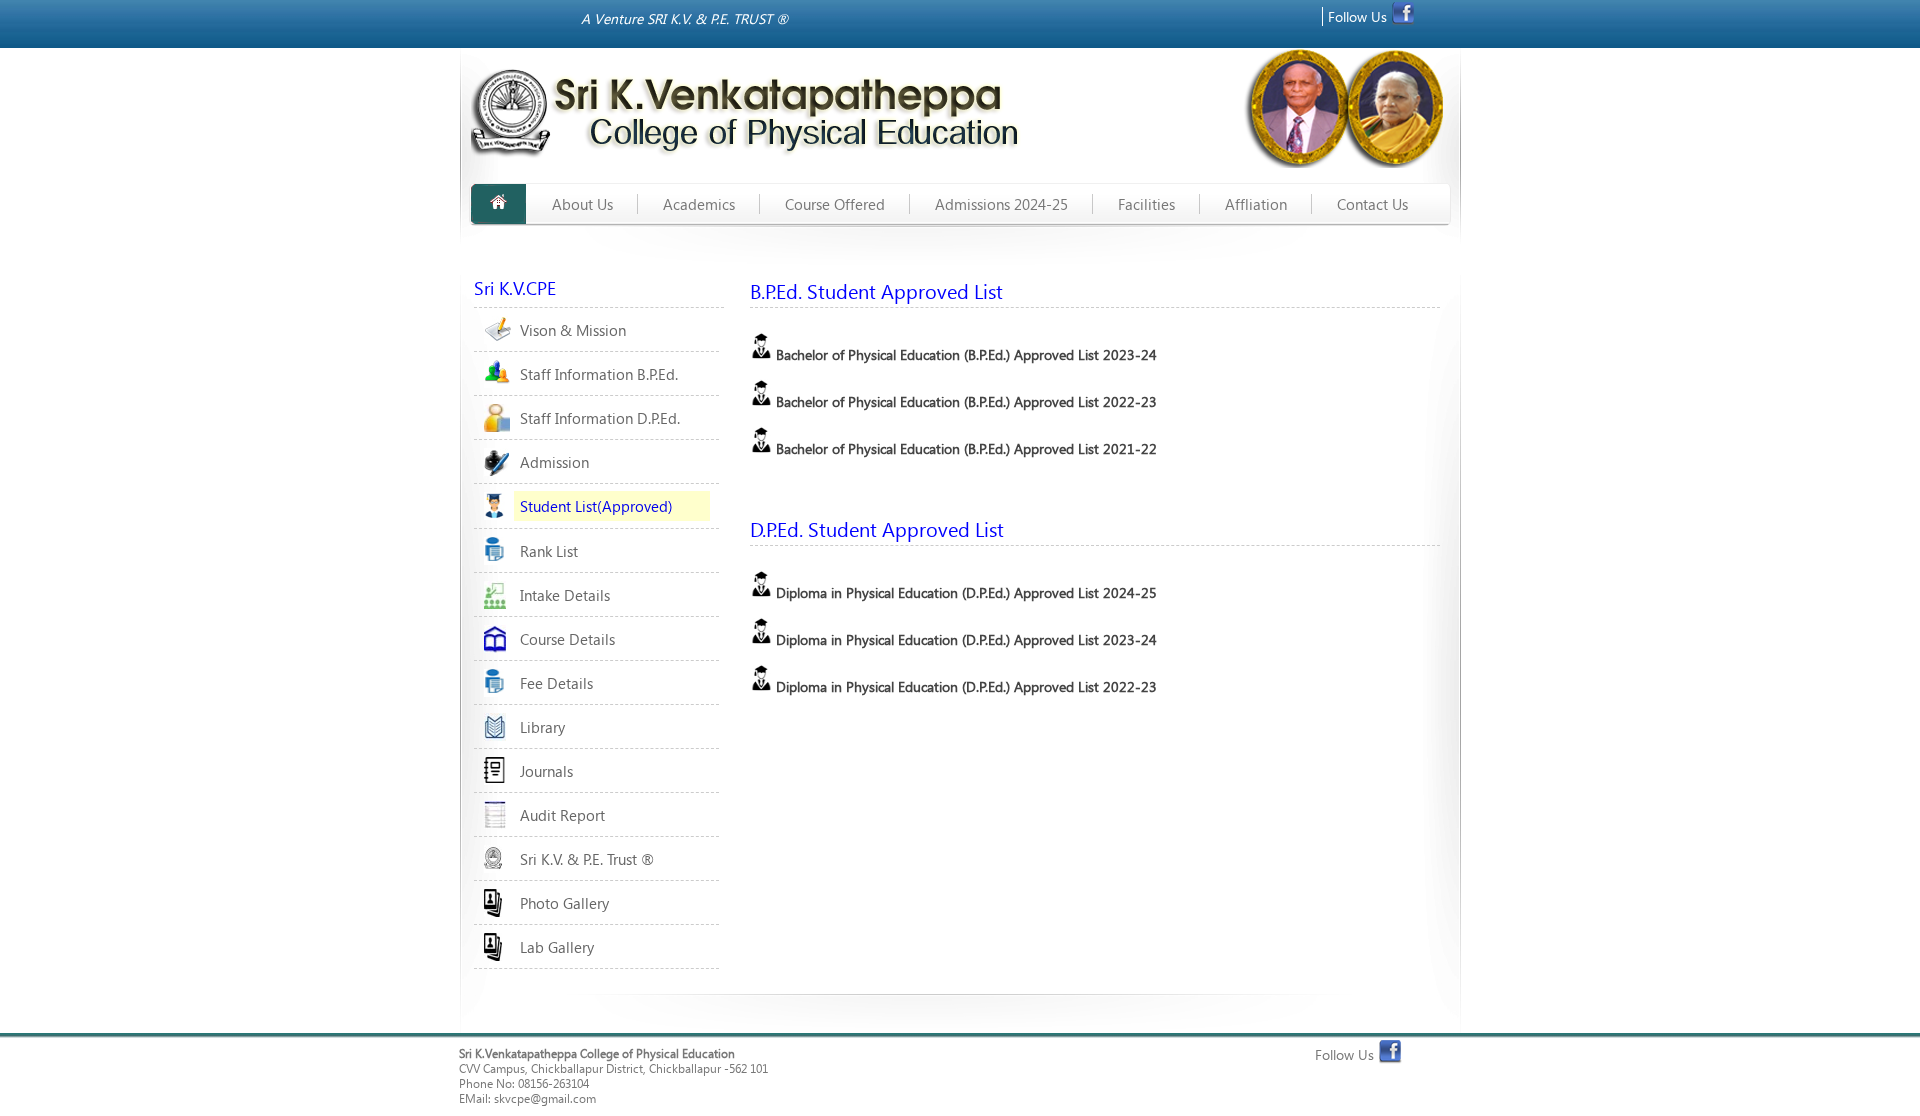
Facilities (1146, 204)
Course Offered (835, 204)
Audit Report (562, 815)
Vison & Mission (573, 330)
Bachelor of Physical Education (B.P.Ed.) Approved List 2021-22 (964, 448)
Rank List (549, 551)
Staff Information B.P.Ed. (599, 374)
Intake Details (565, 595)
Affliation (1256, 204)
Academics (699, 204)
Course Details (567, 639)
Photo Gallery (564, 903)
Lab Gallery (557, 947)
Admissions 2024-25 (1001, 204)
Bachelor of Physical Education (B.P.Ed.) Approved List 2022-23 (964, 401)
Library (542, 727)
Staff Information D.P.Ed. (600, 418)
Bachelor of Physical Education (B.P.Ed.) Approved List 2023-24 (964, 354)
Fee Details (556, 683)
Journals (546, 771)
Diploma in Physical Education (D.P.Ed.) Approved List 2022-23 (964, 686)
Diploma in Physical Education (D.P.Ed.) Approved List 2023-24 (964, 639)
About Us (582, 204)
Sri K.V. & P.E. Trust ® (587, 859)
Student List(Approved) (596, 506)
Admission (554, 462)
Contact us (1372, 204)
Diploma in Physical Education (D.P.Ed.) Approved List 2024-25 (964, 592)
